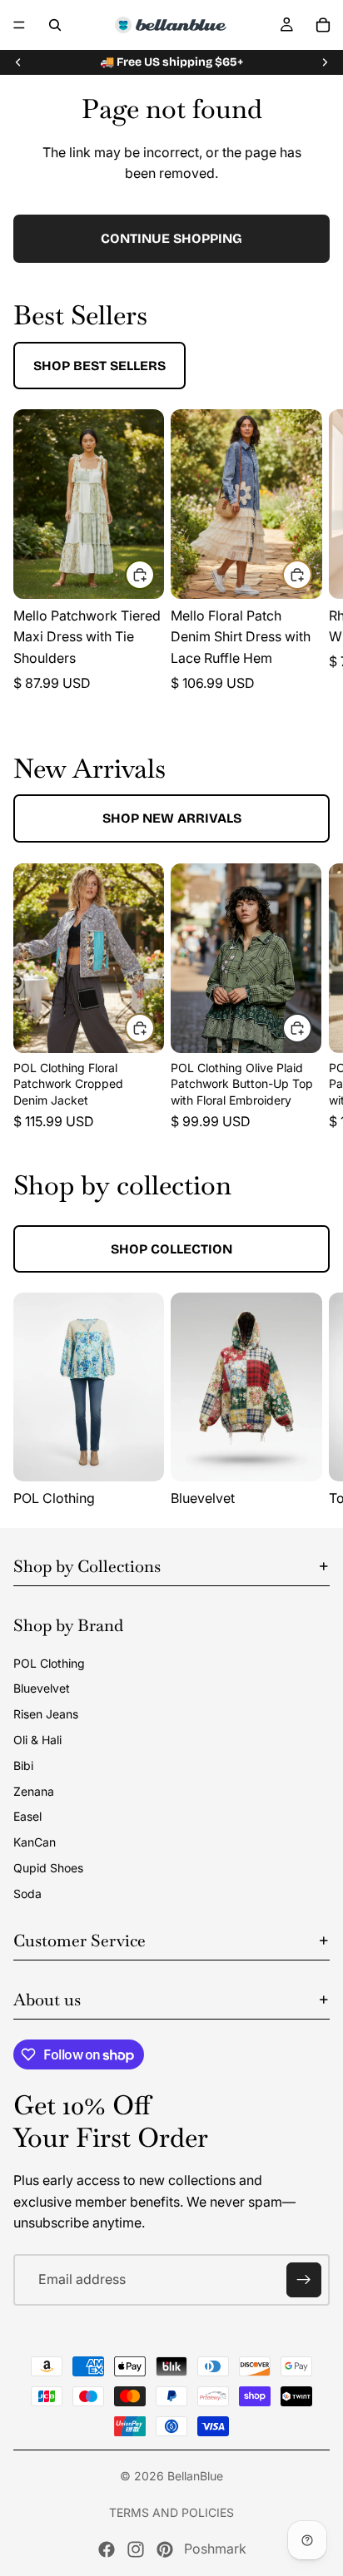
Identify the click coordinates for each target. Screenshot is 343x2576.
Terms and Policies (171, 2512)
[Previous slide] (18, 62)
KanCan (35, 1842)
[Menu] (19, 25)
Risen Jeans (46, 1714)
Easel (27, 1816)
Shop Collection (171, 1249)
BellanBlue (195, 2476)
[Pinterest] (165, 2549)
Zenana (34, 1791)
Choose (154, 574)
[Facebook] (107, 2549)
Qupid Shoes (48, 1868)
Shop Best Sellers (99, 366)
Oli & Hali (37, 1740)
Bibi (23, 1765)
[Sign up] (304, 2280)
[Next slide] (325, 62)
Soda (27, 1894)
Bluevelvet (42, 1688)
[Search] (55, 25)
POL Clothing (49, 1663)
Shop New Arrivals (172, 818)
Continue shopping (171, 238)
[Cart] (323, 25)
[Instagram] (136, 2549)
